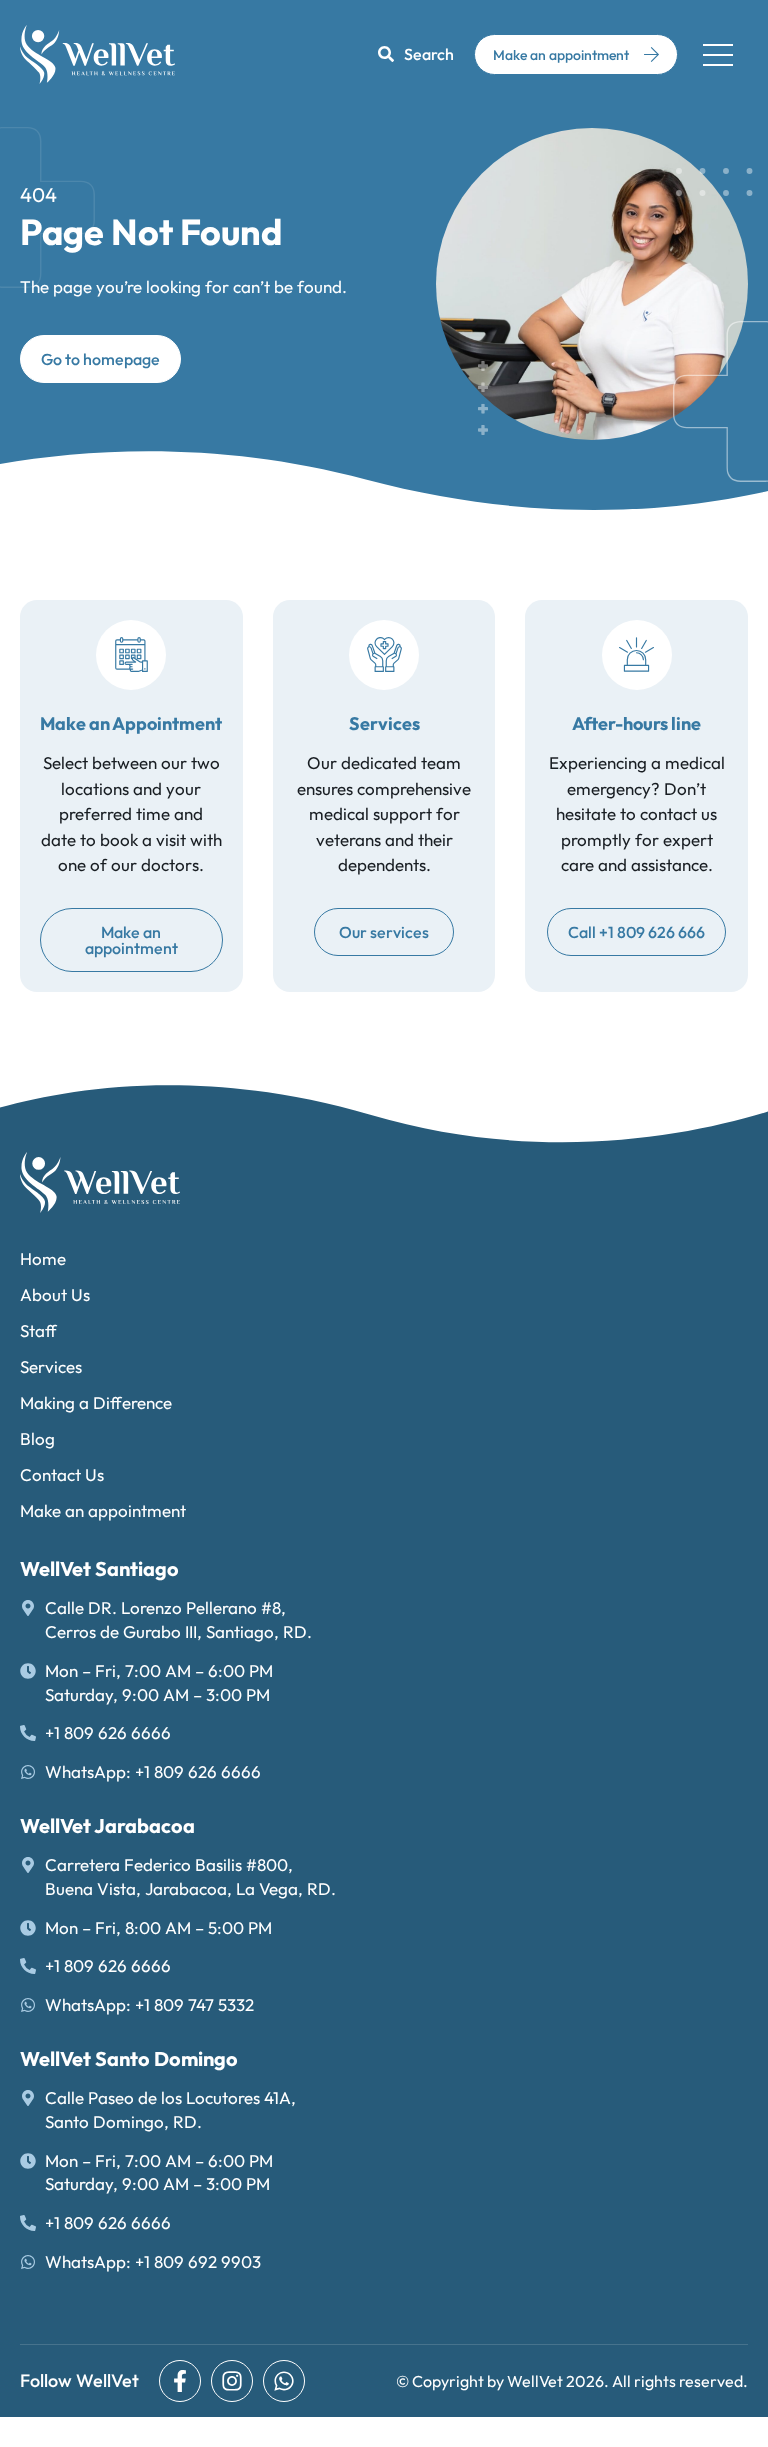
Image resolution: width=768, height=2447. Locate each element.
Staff (38, 1330)
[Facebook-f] (180, 2381)
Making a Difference (96, 1402)
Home (43, 1258)
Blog (37, 1438)
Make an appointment (103, 1510)
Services (51, 1366)
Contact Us (62, 1474)
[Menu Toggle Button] (718, 54)
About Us (55, 1294)
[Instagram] (232, 2381)
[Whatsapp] (284, 2381)
